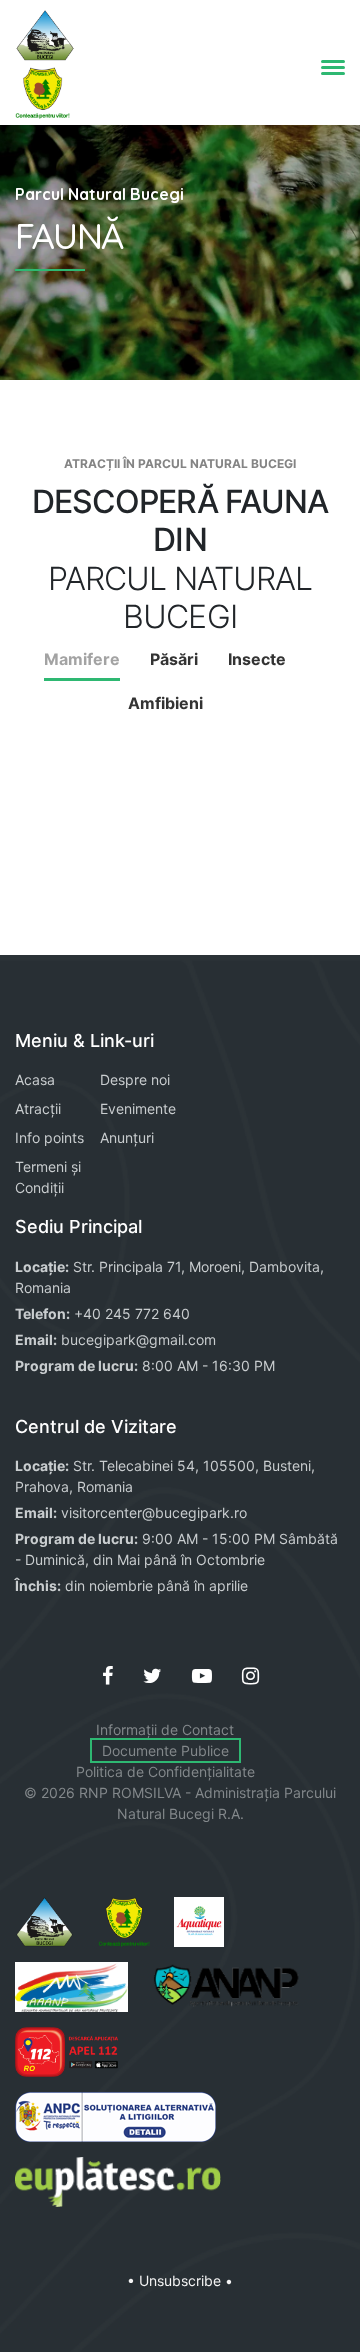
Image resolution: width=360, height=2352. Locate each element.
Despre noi (135, 1079)
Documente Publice (165, 1750)
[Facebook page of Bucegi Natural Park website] (107, 1676)
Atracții (38, 1108)
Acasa (35, 1079)
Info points (49, 1137)
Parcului (310, 1792)
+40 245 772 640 (132, 1313)
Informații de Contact (165, 1729)
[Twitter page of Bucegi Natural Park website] (152, 1676)
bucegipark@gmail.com (138, 1339)
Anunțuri (127, 1137)
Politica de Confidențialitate (165, 1771)
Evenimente (138, 1108)
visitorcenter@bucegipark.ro (154, 1512)
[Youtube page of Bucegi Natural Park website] (202, 1676)
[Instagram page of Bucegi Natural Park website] (250, 1676)
